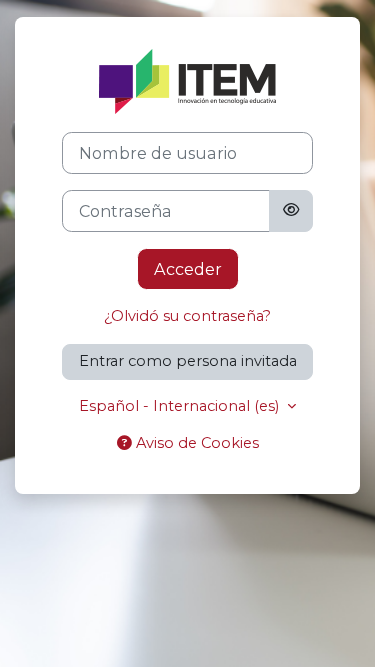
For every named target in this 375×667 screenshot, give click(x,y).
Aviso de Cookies (195, 443)
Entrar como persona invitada (188, 361)
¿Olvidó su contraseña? (187, 316)
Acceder (188, 269)
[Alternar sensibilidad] (291, 211)
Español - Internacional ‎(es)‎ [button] (181, 406)
